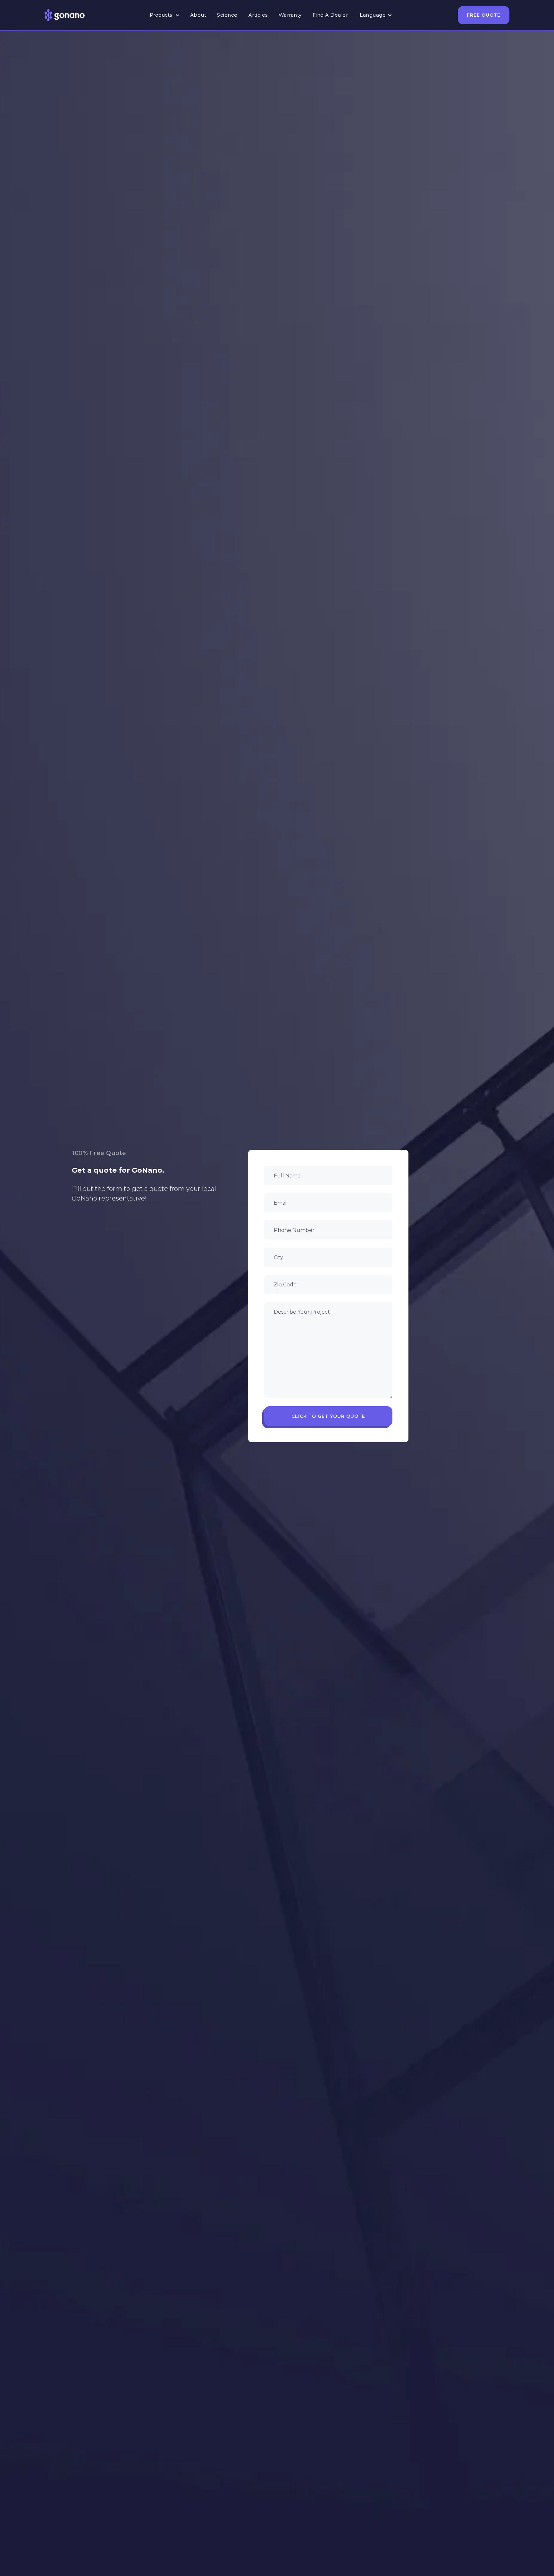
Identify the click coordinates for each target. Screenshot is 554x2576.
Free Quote (484, 15)
